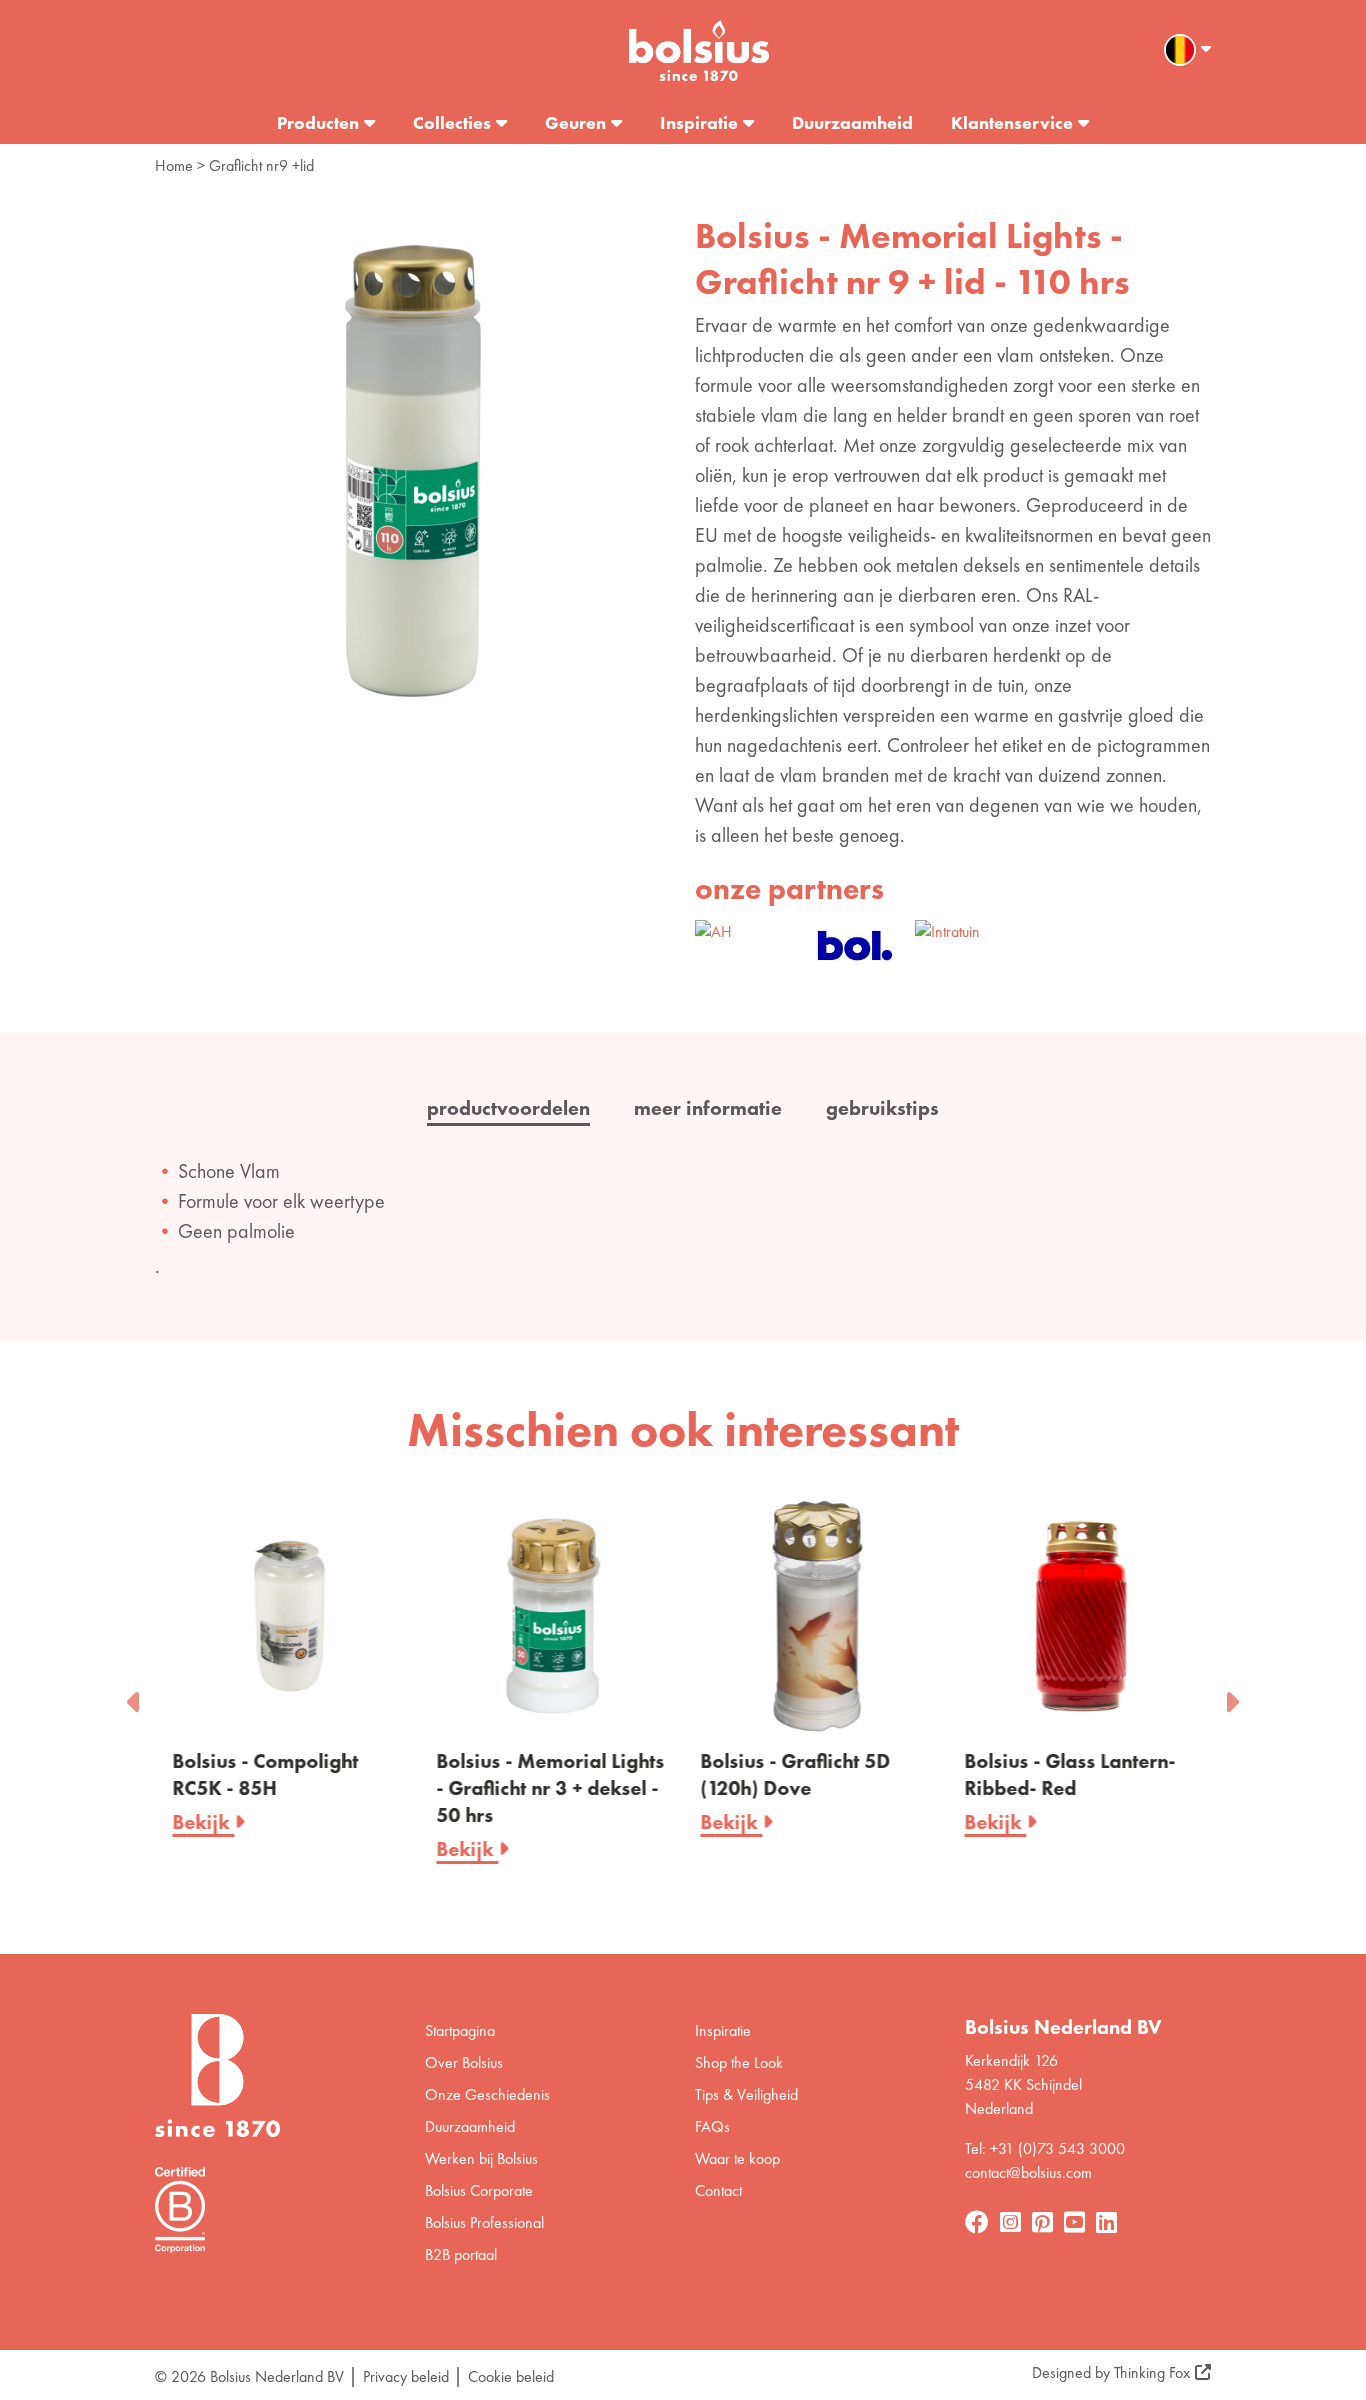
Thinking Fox (1152, 2372)
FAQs (712, 2126)
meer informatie (708, 1108)
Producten (318, 122)
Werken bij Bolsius (481, 2158)
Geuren (575, 122)
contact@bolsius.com (1028, 2172)
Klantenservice (1012, 122)
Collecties (452, 122)
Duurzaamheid (852, 122)
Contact (718, 2190)
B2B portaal (461, 2254)
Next (1231, 1696)
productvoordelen (508, 1108)
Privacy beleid (406, 2376)
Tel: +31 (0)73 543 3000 (1045, 2148)
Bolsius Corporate (479, 2190)
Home (174, 165)
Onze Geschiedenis (487, 2094)
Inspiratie (699, 122)
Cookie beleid (511, 2376)
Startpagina (460, 2030)
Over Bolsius (464, 2062)
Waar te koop (737, 2158)
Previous (135, 1696)
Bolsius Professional (484, 2222)
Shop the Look (739, 2062)
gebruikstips (882, 1108)
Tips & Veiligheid (746, 2094)
